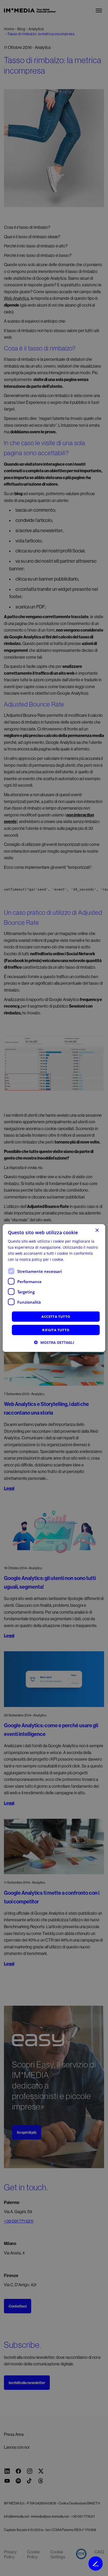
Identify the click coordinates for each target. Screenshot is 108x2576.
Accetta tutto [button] (56, 1317)
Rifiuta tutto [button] (56, 1330)
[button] (54, 1342)
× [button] (97, 1230)
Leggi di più (75, 1259)
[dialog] (54, 1288)
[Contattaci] (96, 2564)
